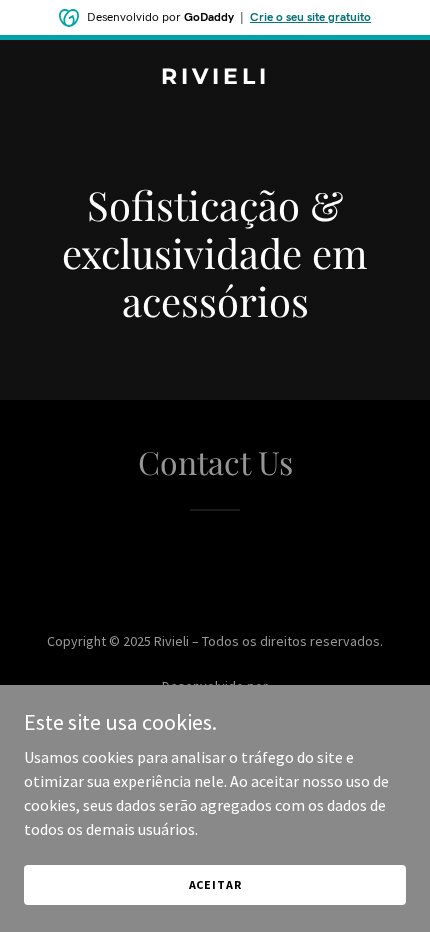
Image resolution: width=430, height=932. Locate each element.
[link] (215, 78)
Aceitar (215, 884)
